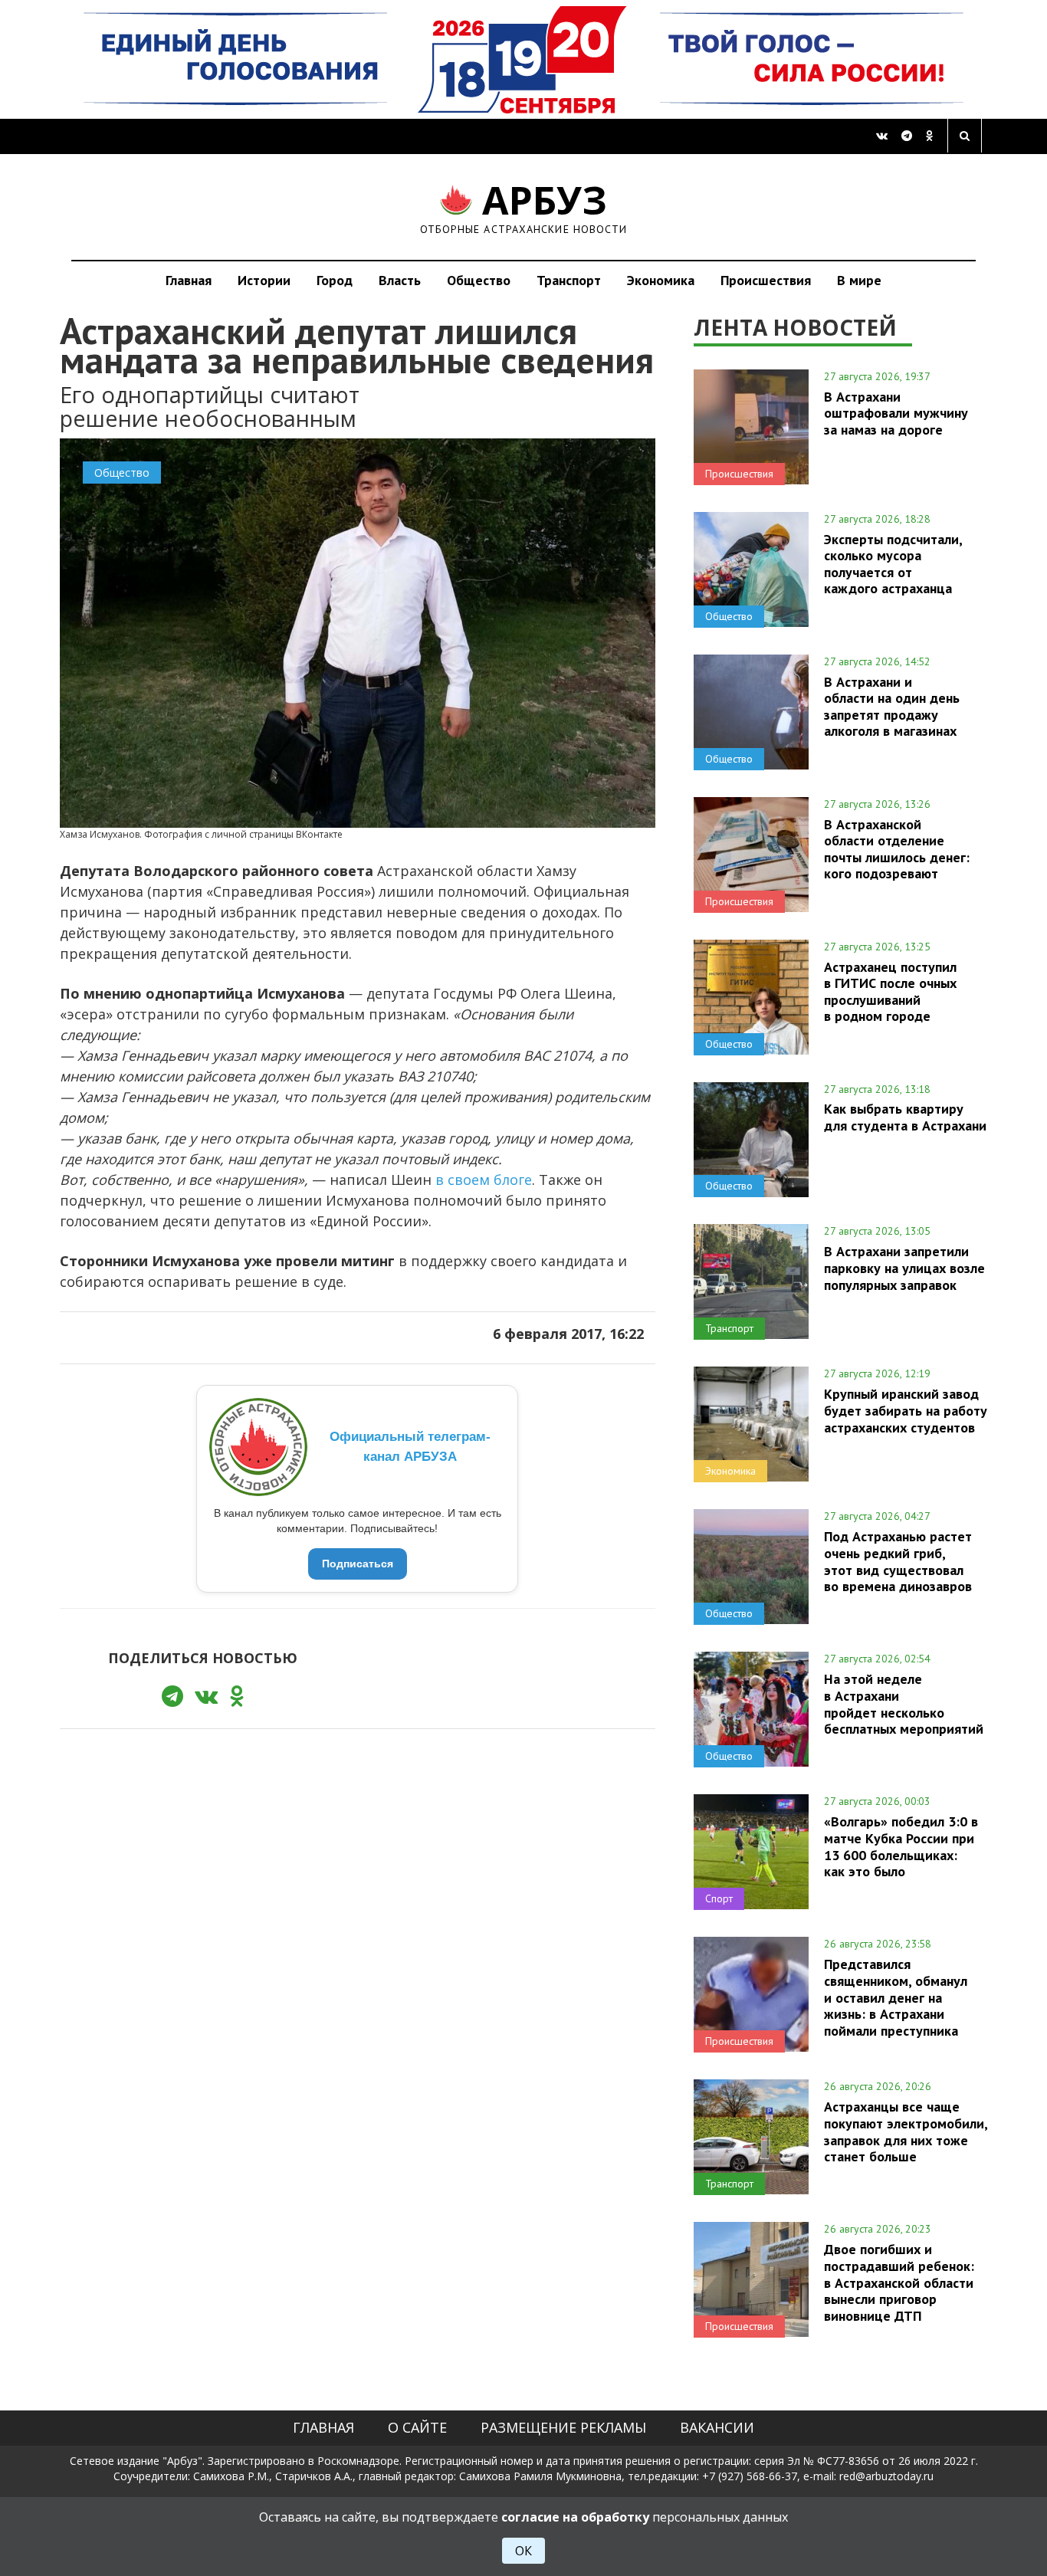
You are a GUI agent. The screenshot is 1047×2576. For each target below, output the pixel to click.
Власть (400, 280)
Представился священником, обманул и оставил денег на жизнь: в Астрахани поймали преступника (896, 1997)
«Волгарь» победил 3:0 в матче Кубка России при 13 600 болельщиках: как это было (901, 1846)
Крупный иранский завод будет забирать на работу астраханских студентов (906, 1410)
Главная (189, 280)
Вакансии (717, 2427)
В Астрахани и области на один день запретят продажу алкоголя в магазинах (892, 706)
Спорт (719, 1898)
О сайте (417, 2427)
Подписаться (358, 1564)
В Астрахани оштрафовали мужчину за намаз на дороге (896, 413)
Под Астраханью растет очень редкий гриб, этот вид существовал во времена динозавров (898, 1561)
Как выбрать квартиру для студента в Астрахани (905, 1117)
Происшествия (766, 280)
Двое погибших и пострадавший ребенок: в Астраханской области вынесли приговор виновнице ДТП (899, 2282)
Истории (264, 280)
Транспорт (569, 280)
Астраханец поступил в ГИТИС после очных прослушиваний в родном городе (890, 991)
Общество (479, 280)
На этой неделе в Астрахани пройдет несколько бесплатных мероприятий (904, 1703)
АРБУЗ (524, 207)
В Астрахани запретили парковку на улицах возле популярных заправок (904, 1268)
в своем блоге (484, 1180)
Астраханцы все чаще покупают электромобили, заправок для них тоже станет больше (906, 2131)
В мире (859, 280)
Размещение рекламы (563, 2427)
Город (335, 280)
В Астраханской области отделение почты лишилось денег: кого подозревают (897, 849)
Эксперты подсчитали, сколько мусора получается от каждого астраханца (893, 564)
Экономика (661, 280)
